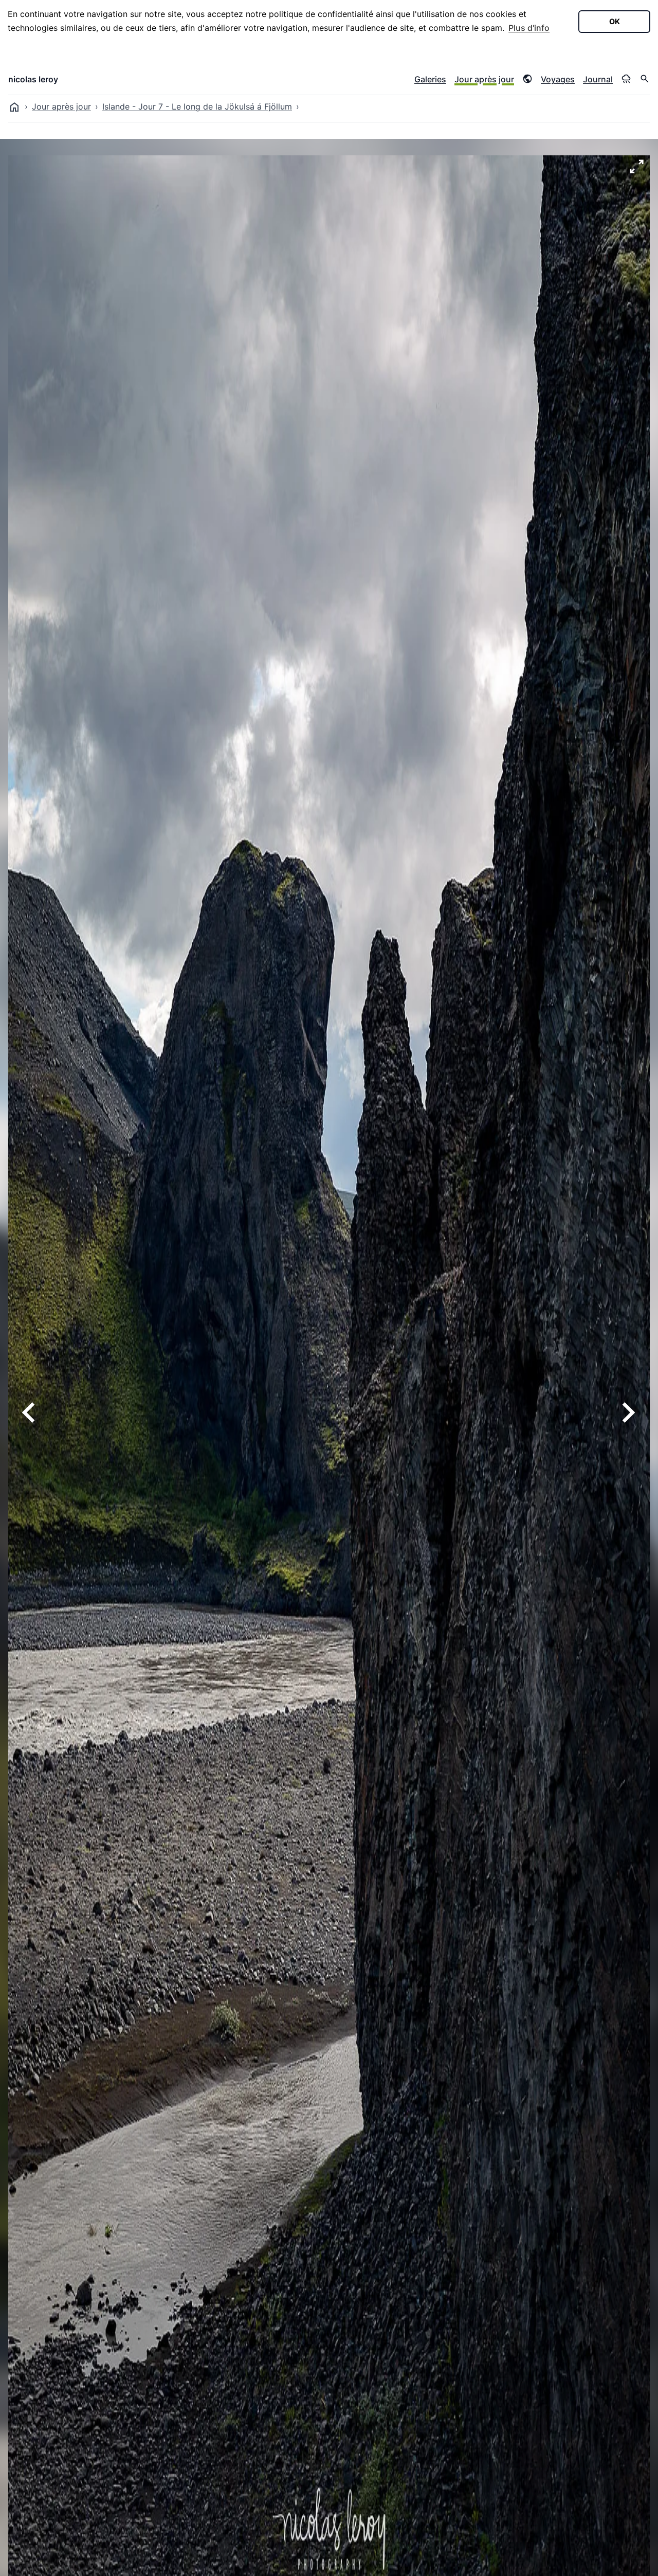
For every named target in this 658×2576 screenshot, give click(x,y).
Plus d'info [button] (529, 28)
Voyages (558, 79)
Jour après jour (484, 79)
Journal (598, 79)
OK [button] (615, 21)
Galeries (430, 79)
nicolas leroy (33, 79)
